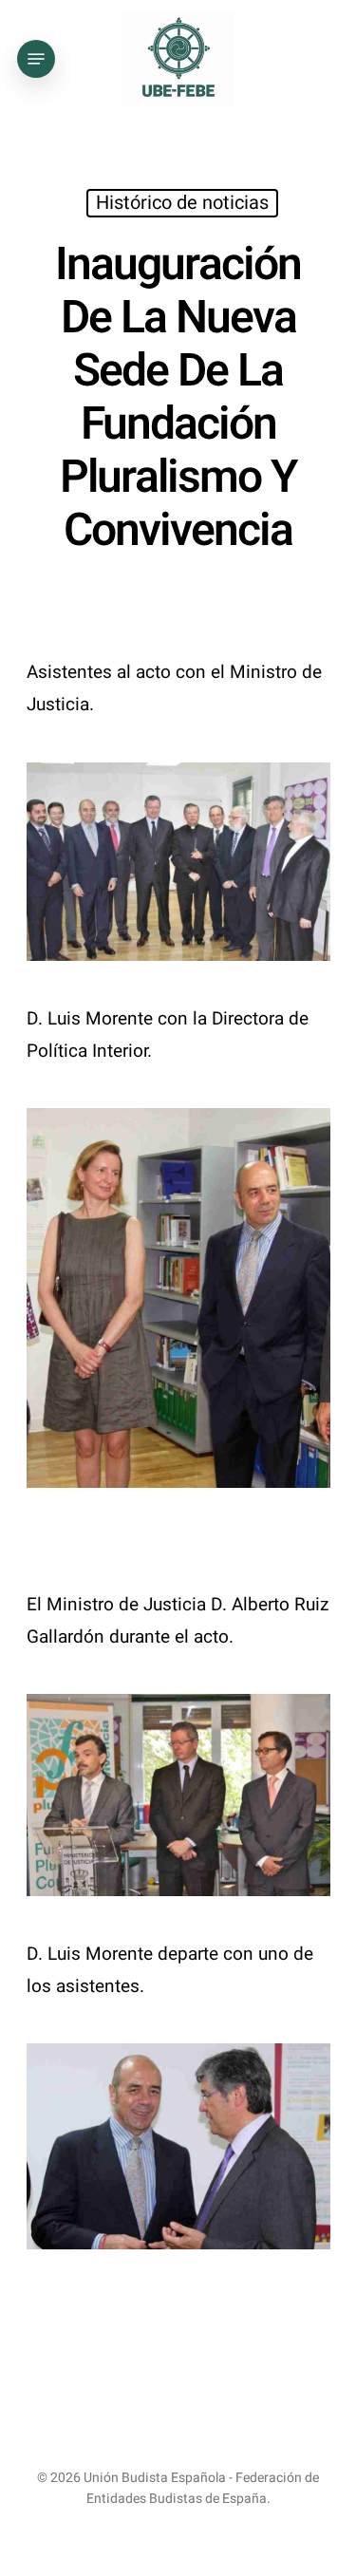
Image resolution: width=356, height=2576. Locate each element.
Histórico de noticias (182, 203)
